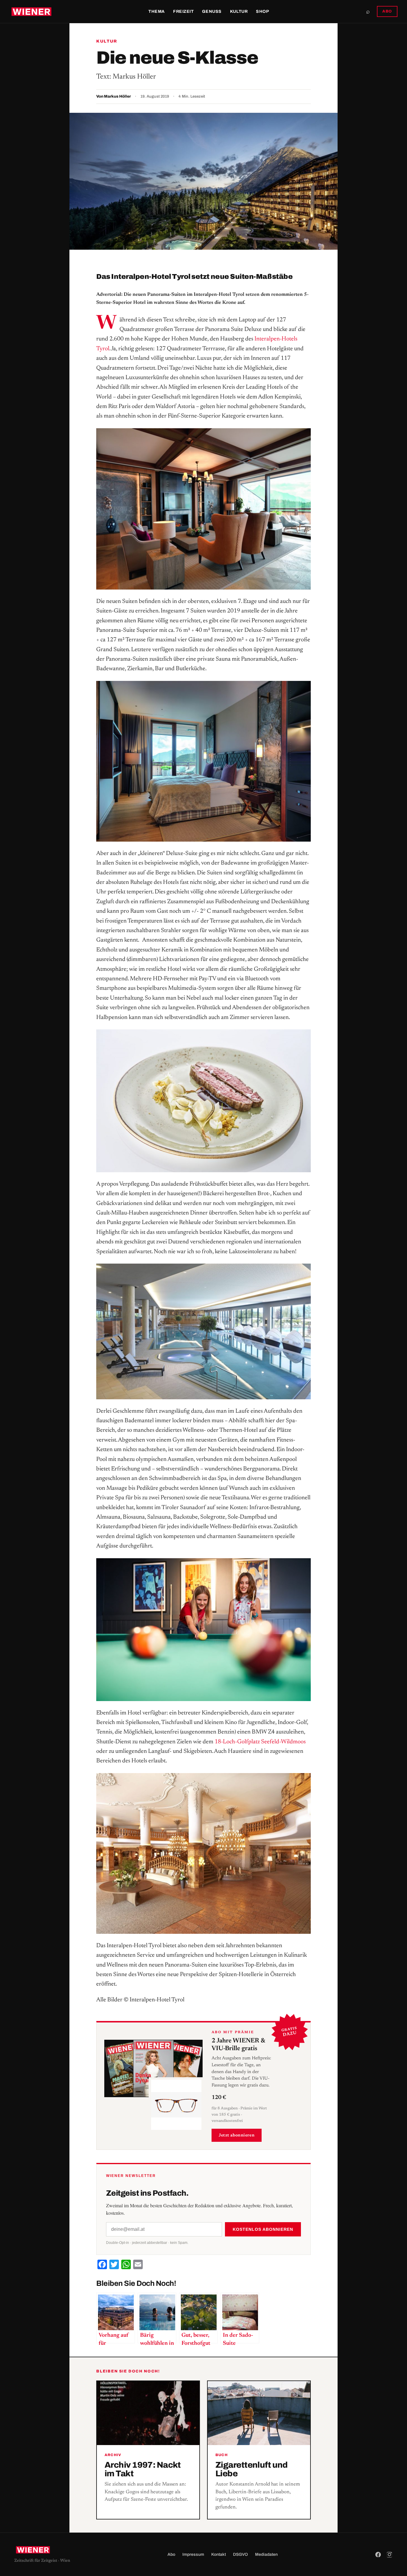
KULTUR (239, 11)
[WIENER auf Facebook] (378, 2555)
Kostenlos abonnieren (263, 2229)
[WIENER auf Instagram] (389, 2555)
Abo (171, 2554)
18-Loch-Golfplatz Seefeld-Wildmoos (260, 1742)
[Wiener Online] (31, 12)
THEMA (157, 11)
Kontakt (219, 2554)
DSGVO (240, 2554)
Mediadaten (266, 2554)
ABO (387, 11)
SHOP (262, 11)
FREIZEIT (183, 11)
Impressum (193, 2554)
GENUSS (212, 11)
